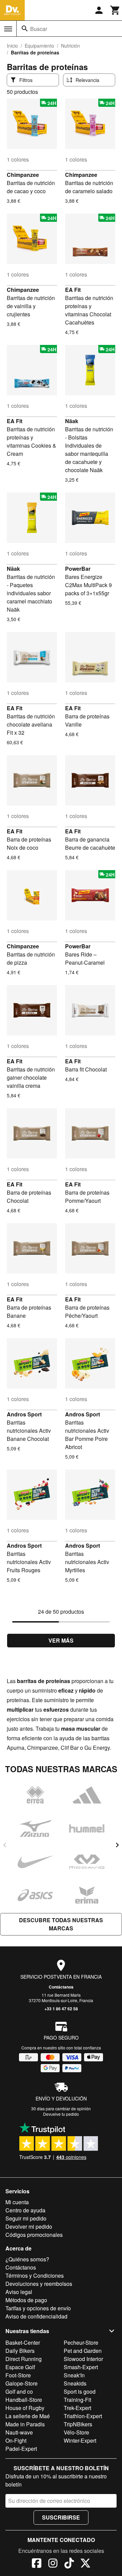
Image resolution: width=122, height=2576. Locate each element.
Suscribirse (61, 2517)
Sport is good (80, 2391)
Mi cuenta (17, 2202)
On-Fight (16, 2440)
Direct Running (24, 2359)
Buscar (39, 29)
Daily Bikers (20, 2351)
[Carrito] (115, 10)
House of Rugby (25, 2408)
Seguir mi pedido (26, 2218)
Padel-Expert (21, 2449)
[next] (117, 1845)
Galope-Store (22, 2383)
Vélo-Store (76, 2432)
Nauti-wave (19, 2432)
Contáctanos (61, 1987)
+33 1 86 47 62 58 (61, 2009)
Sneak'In (74, 2375)
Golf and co (19, 2391)
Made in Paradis (25, 2424)
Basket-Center (23, 2342)
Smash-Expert (81, 2367)
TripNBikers (78, 2424)
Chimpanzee (23, 175)
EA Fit (73, 290)
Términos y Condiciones (35, 2275)
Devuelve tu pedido (61, 2114)
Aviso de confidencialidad (36, 2316)
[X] (85, 2564)
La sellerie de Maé (28, 2416)
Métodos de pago (26, 2300)
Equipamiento (39, 46)
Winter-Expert (80, 2440)
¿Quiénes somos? (27, 2259)
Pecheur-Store (81, 2342)
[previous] (5, 1845)
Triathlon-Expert (83, 2416)
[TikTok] (69, 2564)
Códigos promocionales (34, 2235)
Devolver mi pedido (29, 2226)
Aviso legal (19, 2292)
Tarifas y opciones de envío (38, 2308)
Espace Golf (20, 2367)
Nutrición (70, 46)
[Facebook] (37, 2564)
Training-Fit (77, 2400)
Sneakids (75, 2383)
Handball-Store (24, 2400)
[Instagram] (53, 2564)
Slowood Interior (83, 2359)
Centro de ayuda (25, 2210)
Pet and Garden (83, 2351)
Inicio (12, 46)
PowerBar (78, 569)
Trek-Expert (77, 2408)
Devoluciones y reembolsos (39, 2284)
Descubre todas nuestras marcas (61, 1924)
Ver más (61, 1640)
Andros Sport (24, 1414)
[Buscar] (25, 29)
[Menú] (8, 29)
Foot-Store (18, 2375)
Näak (72, 421)
